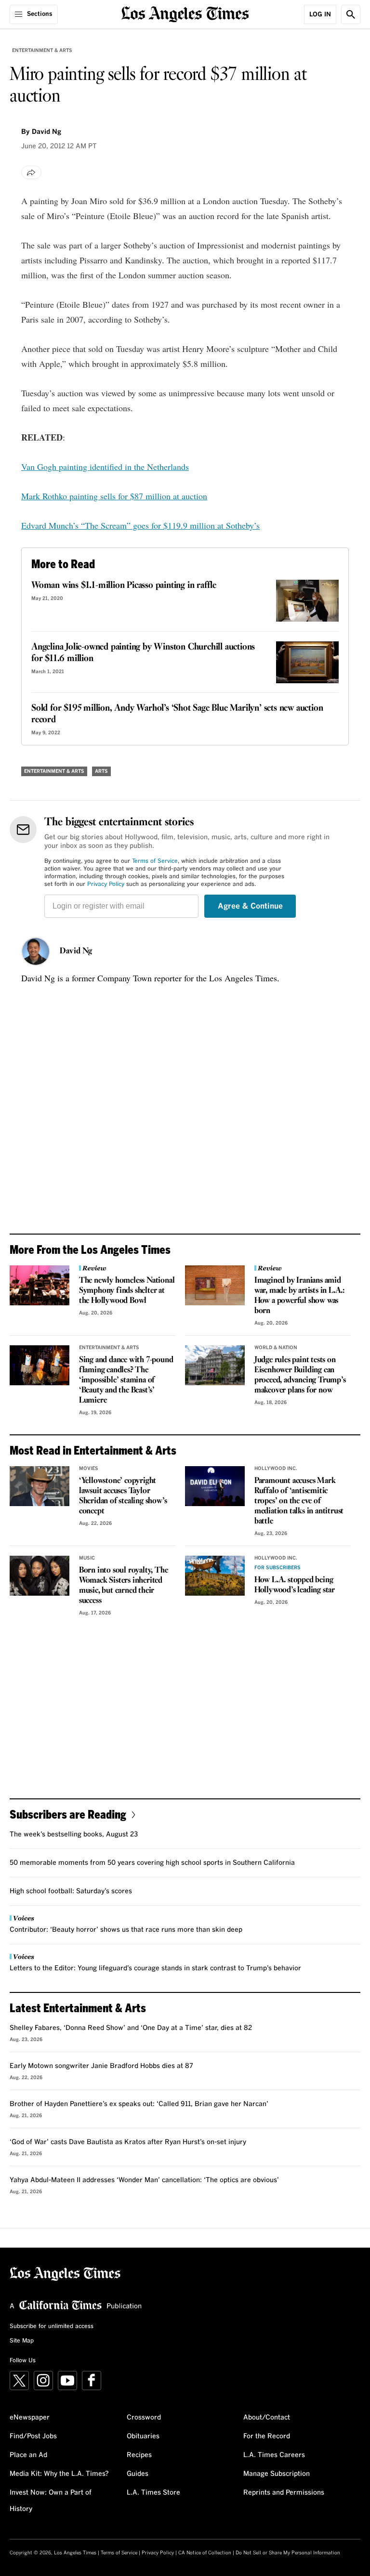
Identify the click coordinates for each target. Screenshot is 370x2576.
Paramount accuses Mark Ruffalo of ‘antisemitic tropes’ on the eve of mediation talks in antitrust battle (299, 1501)
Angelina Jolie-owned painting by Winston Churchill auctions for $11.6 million (143, 653)
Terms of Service (155, 861)
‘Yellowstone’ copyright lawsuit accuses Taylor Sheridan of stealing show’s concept (123, 1496)
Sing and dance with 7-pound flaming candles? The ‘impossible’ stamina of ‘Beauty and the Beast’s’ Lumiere (126, 1380)
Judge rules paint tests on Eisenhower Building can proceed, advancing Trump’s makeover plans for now (300, 1375)
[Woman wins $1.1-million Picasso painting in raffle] (307, 601)
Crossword (144, 2418)
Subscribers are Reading (68, 1814)
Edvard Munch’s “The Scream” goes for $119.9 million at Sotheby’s (140, 525)
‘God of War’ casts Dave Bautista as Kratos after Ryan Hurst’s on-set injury (128, 2142)
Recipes (139, 2455)
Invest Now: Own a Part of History (51, 2501)
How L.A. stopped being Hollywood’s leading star (295, 1585)
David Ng (76, 951)
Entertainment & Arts (42, 51)
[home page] (185, 13)
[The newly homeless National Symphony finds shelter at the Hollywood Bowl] (40, 1285)
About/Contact (267, 2418)
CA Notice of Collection (205, 2553)
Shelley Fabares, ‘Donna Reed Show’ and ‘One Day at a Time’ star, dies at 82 (131, 2028)
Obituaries (143, 2436)
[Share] (31, 172)
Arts (101, 771)
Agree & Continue (250, 906)
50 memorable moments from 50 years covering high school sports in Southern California (152, 1863)
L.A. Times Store (153, 2493)
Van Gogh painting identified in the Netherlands (105, 467)
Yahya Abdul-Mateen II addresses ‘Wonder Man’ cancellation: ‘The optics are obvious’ (144, 2180)
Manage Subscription (277, 2474)
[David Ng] (36, 951)
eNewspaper (30, 2418)
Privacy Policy (106, 885)
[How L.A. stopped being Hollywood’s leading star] (215, 1576)
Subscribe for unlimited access (52, 2327)
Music (87, 1558)
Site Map (22, 2341)
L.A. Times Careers (274, 2455)
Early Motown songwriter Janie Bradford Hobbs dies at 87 (101, 2066)
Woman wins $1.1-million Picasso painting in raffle (124, 585)
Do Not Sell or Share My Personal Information (288, 2553)
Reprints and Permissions (284, 2493)
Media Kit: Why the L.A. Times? (59, 2474)
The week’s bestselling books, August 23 (74, 1834)
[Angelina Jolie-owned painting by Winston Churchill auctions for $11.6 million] (307, 662)
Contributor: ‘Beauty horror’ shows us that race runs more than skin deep (126, 1930)
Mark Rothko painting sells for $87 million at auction (114, 496)
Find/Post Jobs (33, 2436)
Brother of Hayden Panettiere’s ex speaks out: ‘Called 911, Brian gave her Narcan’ (139, 2104)
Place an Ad (28, 2455)
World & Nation (276, 1348)
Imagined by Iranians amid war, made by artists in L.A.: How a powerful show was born (300, 1296)
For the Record (267, 2436)
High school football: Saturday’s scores (71, 1891)
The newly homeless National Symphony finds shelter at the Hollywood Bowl (127, 1291)
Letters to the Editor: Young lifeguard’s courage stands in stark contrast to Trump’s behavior (155, 1968)
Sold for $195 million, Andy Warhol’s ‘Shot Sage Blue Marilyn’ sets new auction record (177, 714)
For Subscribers (277, 1568)
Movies (89, 1469)
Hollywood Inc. (276, 1469)
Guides (138, 2474)
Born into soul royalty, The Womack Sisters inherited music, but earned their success (124, 1586)
